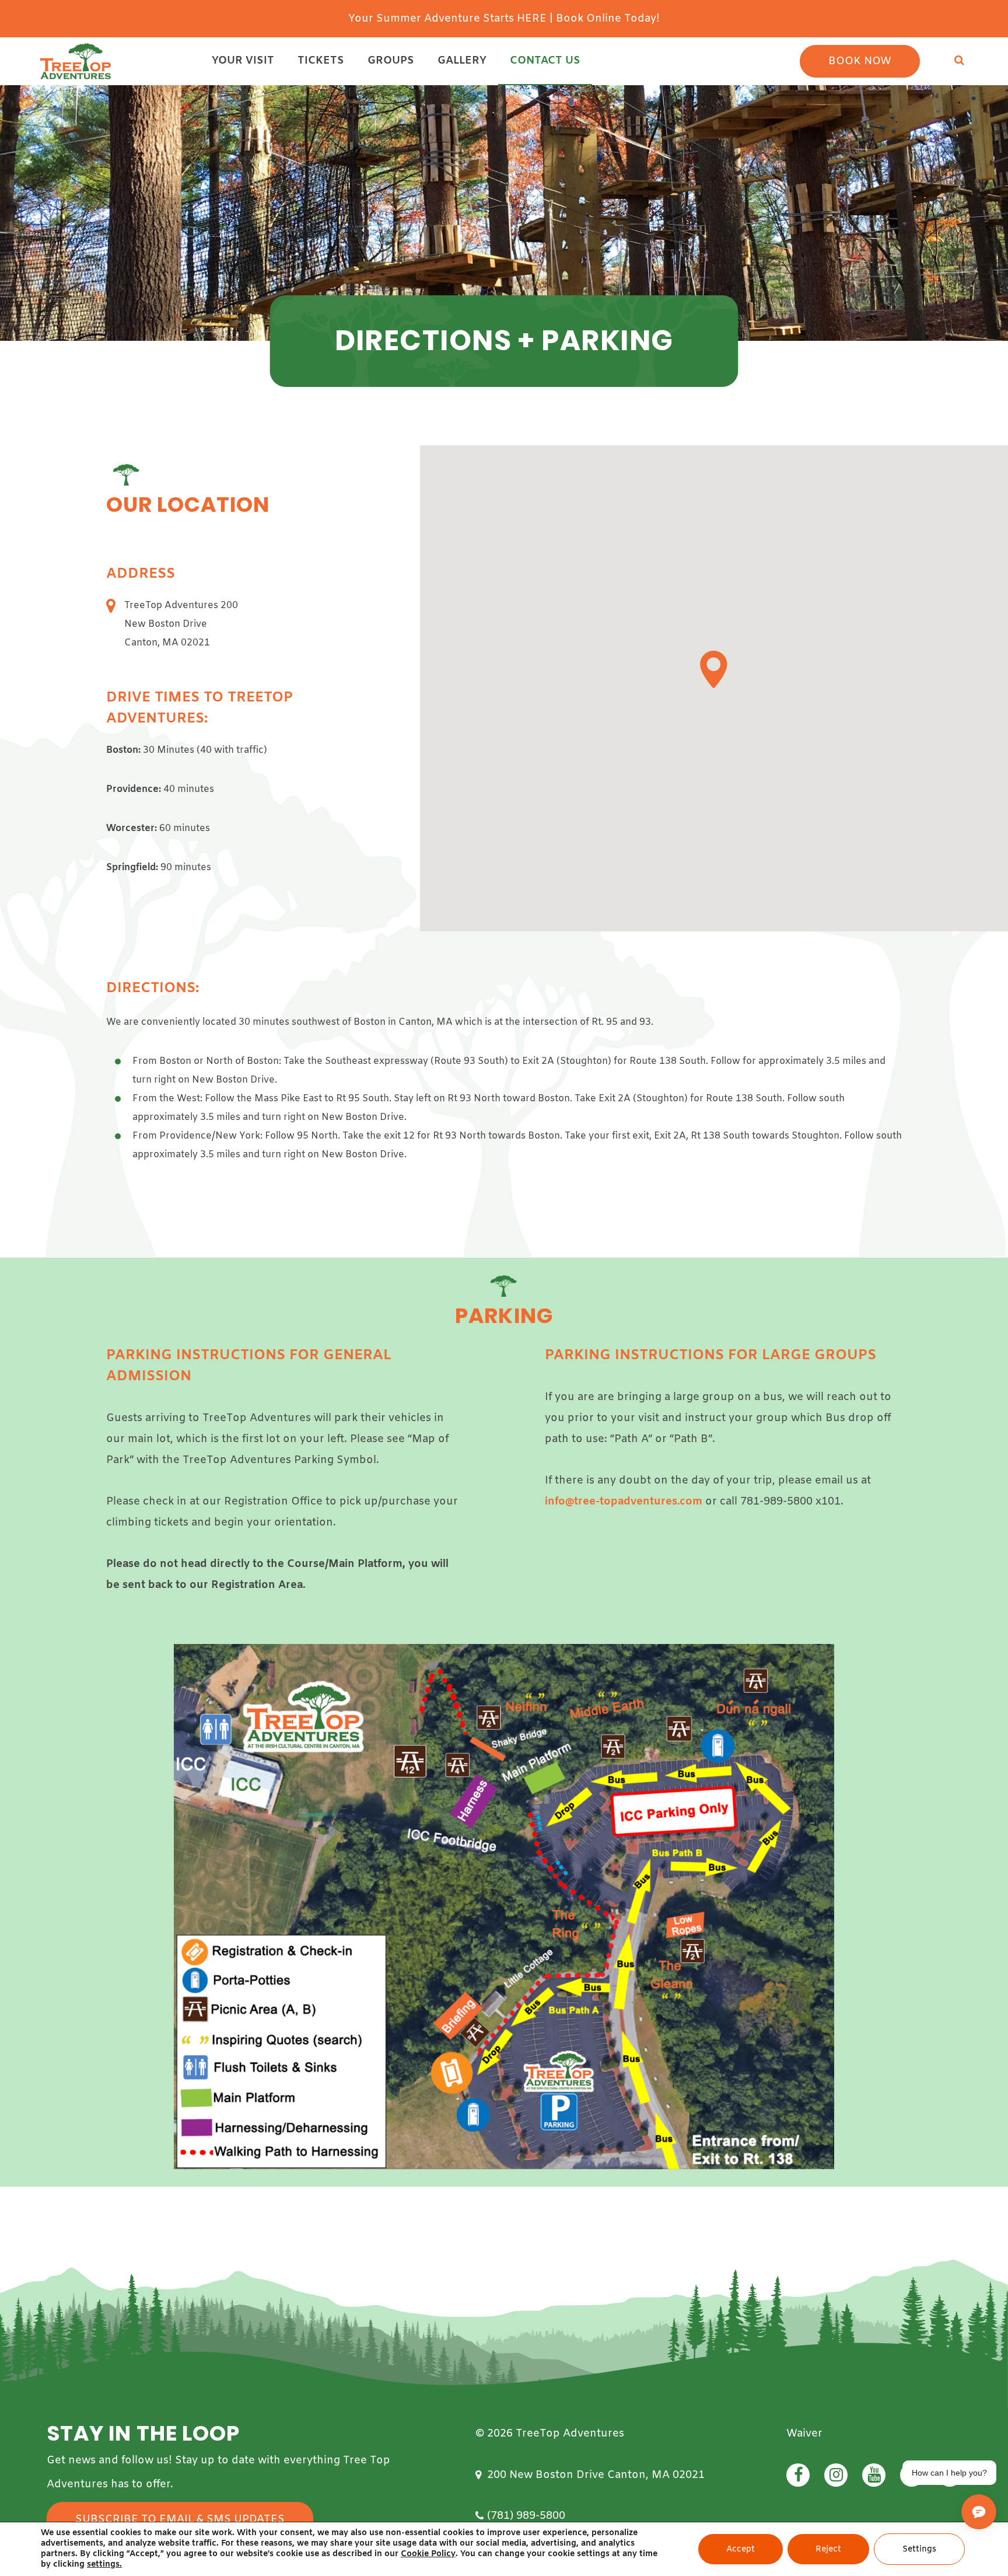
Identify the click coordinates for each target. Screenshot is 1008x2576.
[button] (714, 669)
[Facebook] (798, 2475)
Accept (741, 2549)
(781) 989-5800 (526, 2516)
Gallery (462, 61)
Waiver (804, 2434)
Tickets (321, 61)
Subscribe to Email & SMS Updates (180, 2519)
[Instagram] (836, 2475)
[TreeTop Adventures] (76, 61)
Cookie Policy (428, 2554)
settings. (104, 2565)
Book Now (860, 61)
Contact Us (545, 61)
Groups (391, 61)
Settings (919, 2549)
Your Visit (243, 61)
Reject (828, 2549)
